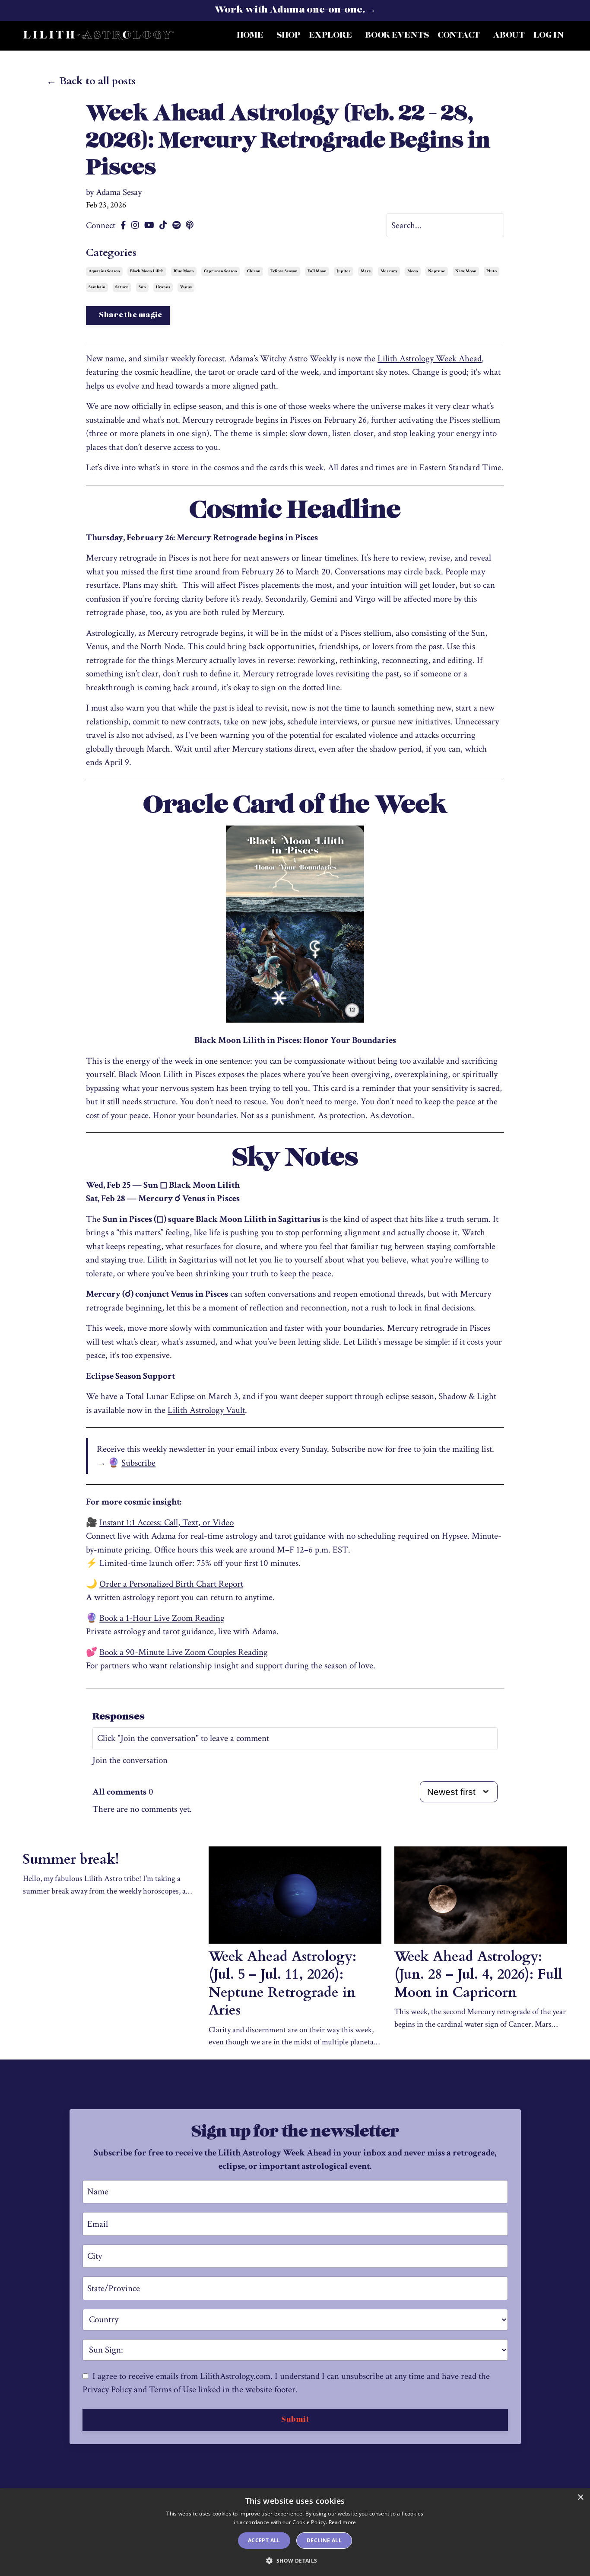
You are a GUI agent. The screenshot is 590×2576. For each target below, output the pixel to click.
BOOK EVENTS (397, 35)
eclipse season (284, 271)
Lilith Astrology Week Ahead (430, 359)
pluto (492, 271)
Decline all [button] (324, 2540)
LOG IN (549, 35)
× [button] (580, 2498)
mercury (389, 271)
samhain (97, 287)
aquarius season (104, 271)
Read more (343, 2522)
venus (186, 287)
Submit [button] (295, 2420)
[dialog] (295, 2532)
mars (366, 271)
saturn (122, 287)
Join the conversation (130, 1760)
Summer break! (71, 1860)
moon (413, 271)
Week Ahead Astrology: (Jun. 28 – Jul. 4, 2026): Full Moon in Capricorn (478, 1975)
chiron (254, 271)
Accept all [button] (264, 2540)
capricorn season (220, 271)
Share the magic (131, 316)
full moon (317, 271)
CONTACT (459, 35)
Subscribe (138, 1463)
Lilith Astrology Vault (206, 1410)
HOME (250, 35)
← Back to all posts (91, 81)
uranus (163, 287)
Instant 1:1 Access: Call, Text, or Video (167, 1522)
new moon (466, 271)
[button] (295, 2560)
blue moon (184, 271)
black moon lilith (147, 271)
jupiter (344, 271)
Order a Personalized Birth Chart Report (171, 1584)
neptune (437, 271)
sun (142, 287)
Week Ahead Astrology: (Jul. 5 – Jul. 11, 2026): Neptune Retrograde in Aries (282, 1984)
